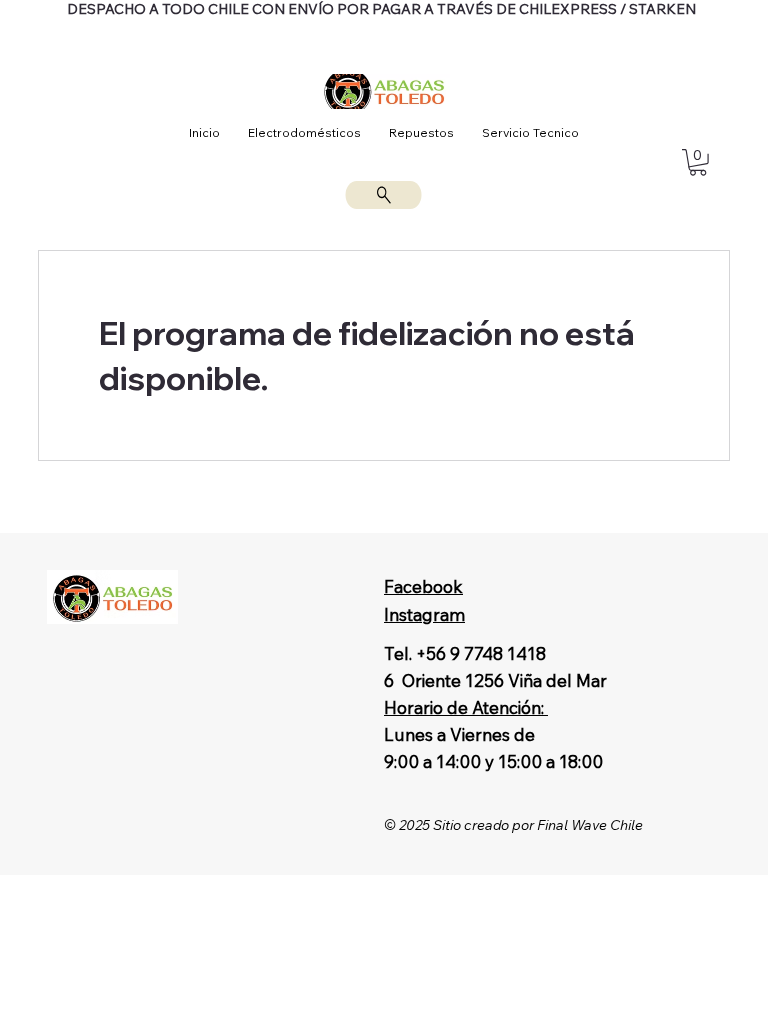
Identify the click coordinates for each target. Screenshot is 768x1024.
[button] (698, 162)
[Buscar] (384, 195)
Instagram (424, 614)
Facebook (423, 586)
